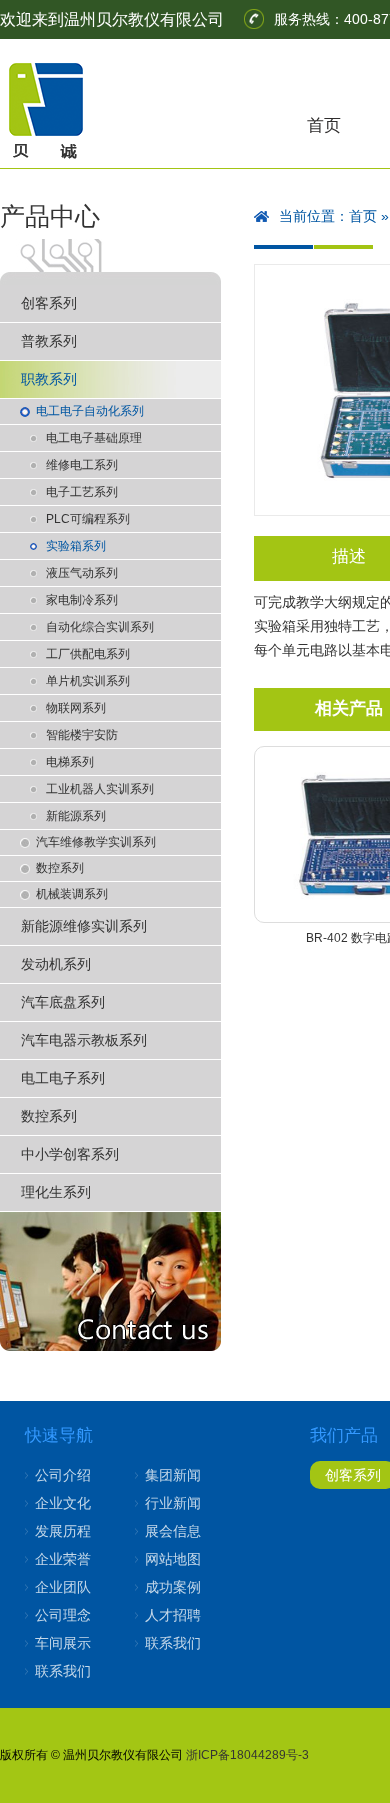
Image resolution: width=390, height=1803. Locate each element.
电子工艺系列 (82, 492)
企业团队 (63, 1587)
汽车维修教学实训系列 (96, 842)
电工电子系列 (63, 1078)
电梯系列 (70, 762)
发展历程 (63, 1531)
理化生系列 (56, 1192)
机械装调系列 (72, 894)
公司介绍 (63, 1475)
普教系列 (49, 341)
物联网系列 (76, 708)
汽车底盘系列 (63, 1002)
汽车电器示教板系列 (84, 1040)
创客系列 (49, 303)
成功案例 (173, 1587)
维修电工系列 (82, 465)
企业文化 (63, 1503)
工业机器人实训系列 (100, 789)
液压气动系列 (82, 573)
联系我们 (63, 1671)
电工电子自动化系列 (90, 411)
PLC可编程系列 (88, 519)
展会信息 (173, 1531)
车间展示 (63, 1643)
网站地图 (173, 1559)
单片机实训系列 (88, 681)
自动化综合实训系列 (100, 627)
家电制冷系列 (82, 600)
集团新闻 (173, 1475)
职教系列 (49, 379)
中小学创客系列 (70, 1154)
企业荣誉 (63, 1559)
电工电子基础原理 (94, 438)
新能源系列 (76, 816)
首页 (324, 125)
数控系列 (60, 868)
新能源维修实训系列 (84, 926)
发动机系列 (56, 964)
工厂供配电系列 (88, 654)
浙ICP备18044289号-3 (247, 1755)
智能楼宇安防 (82, 735)
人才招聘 (173, 1615)
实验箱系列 (76, 546)
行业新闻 (173, 1503)
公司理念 (63, 1615)
